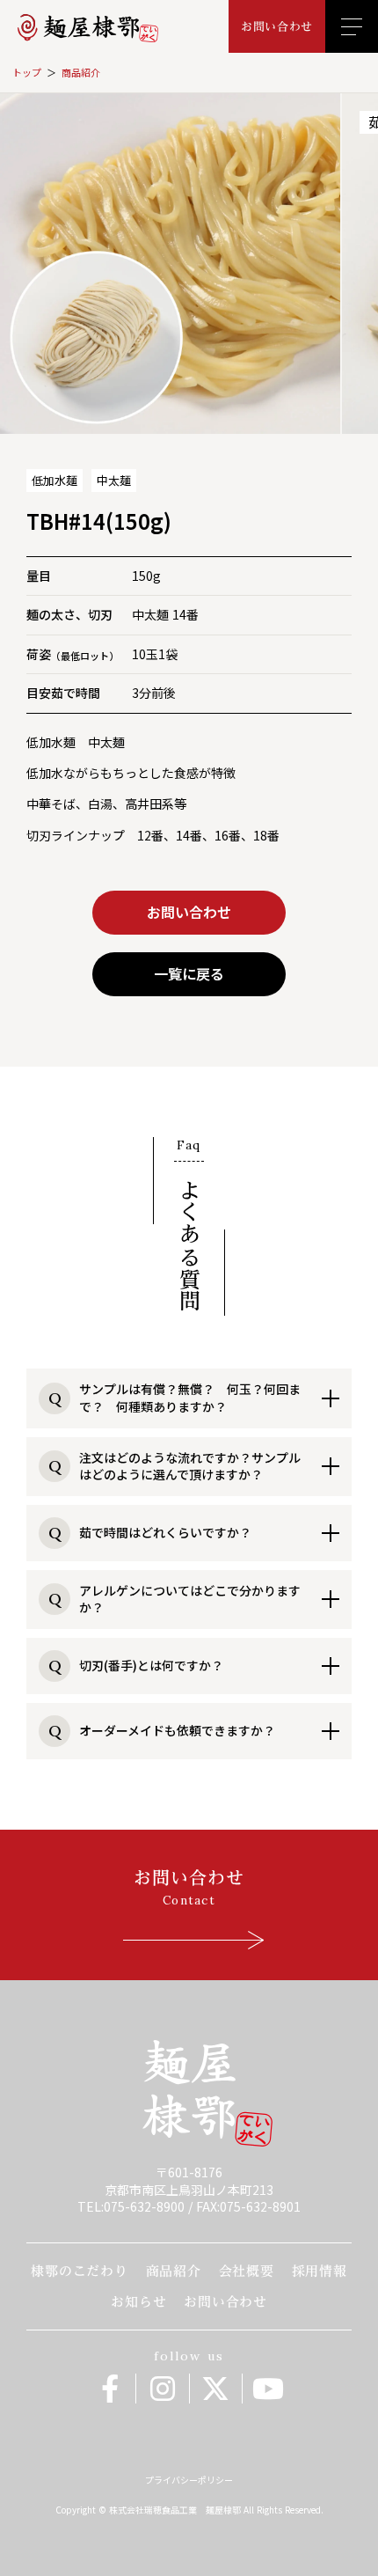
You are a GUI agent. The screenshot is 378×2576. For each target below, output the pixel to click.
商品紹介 (81, 73)
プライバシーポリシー (189, 2480)
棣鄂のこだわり (79, 2271)
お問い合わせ (225, 2302)
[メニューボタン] (352, 26)
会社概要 (247, 2271)
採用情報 (320, 2271)
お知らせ (138, 2302)
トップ (27, 73)
